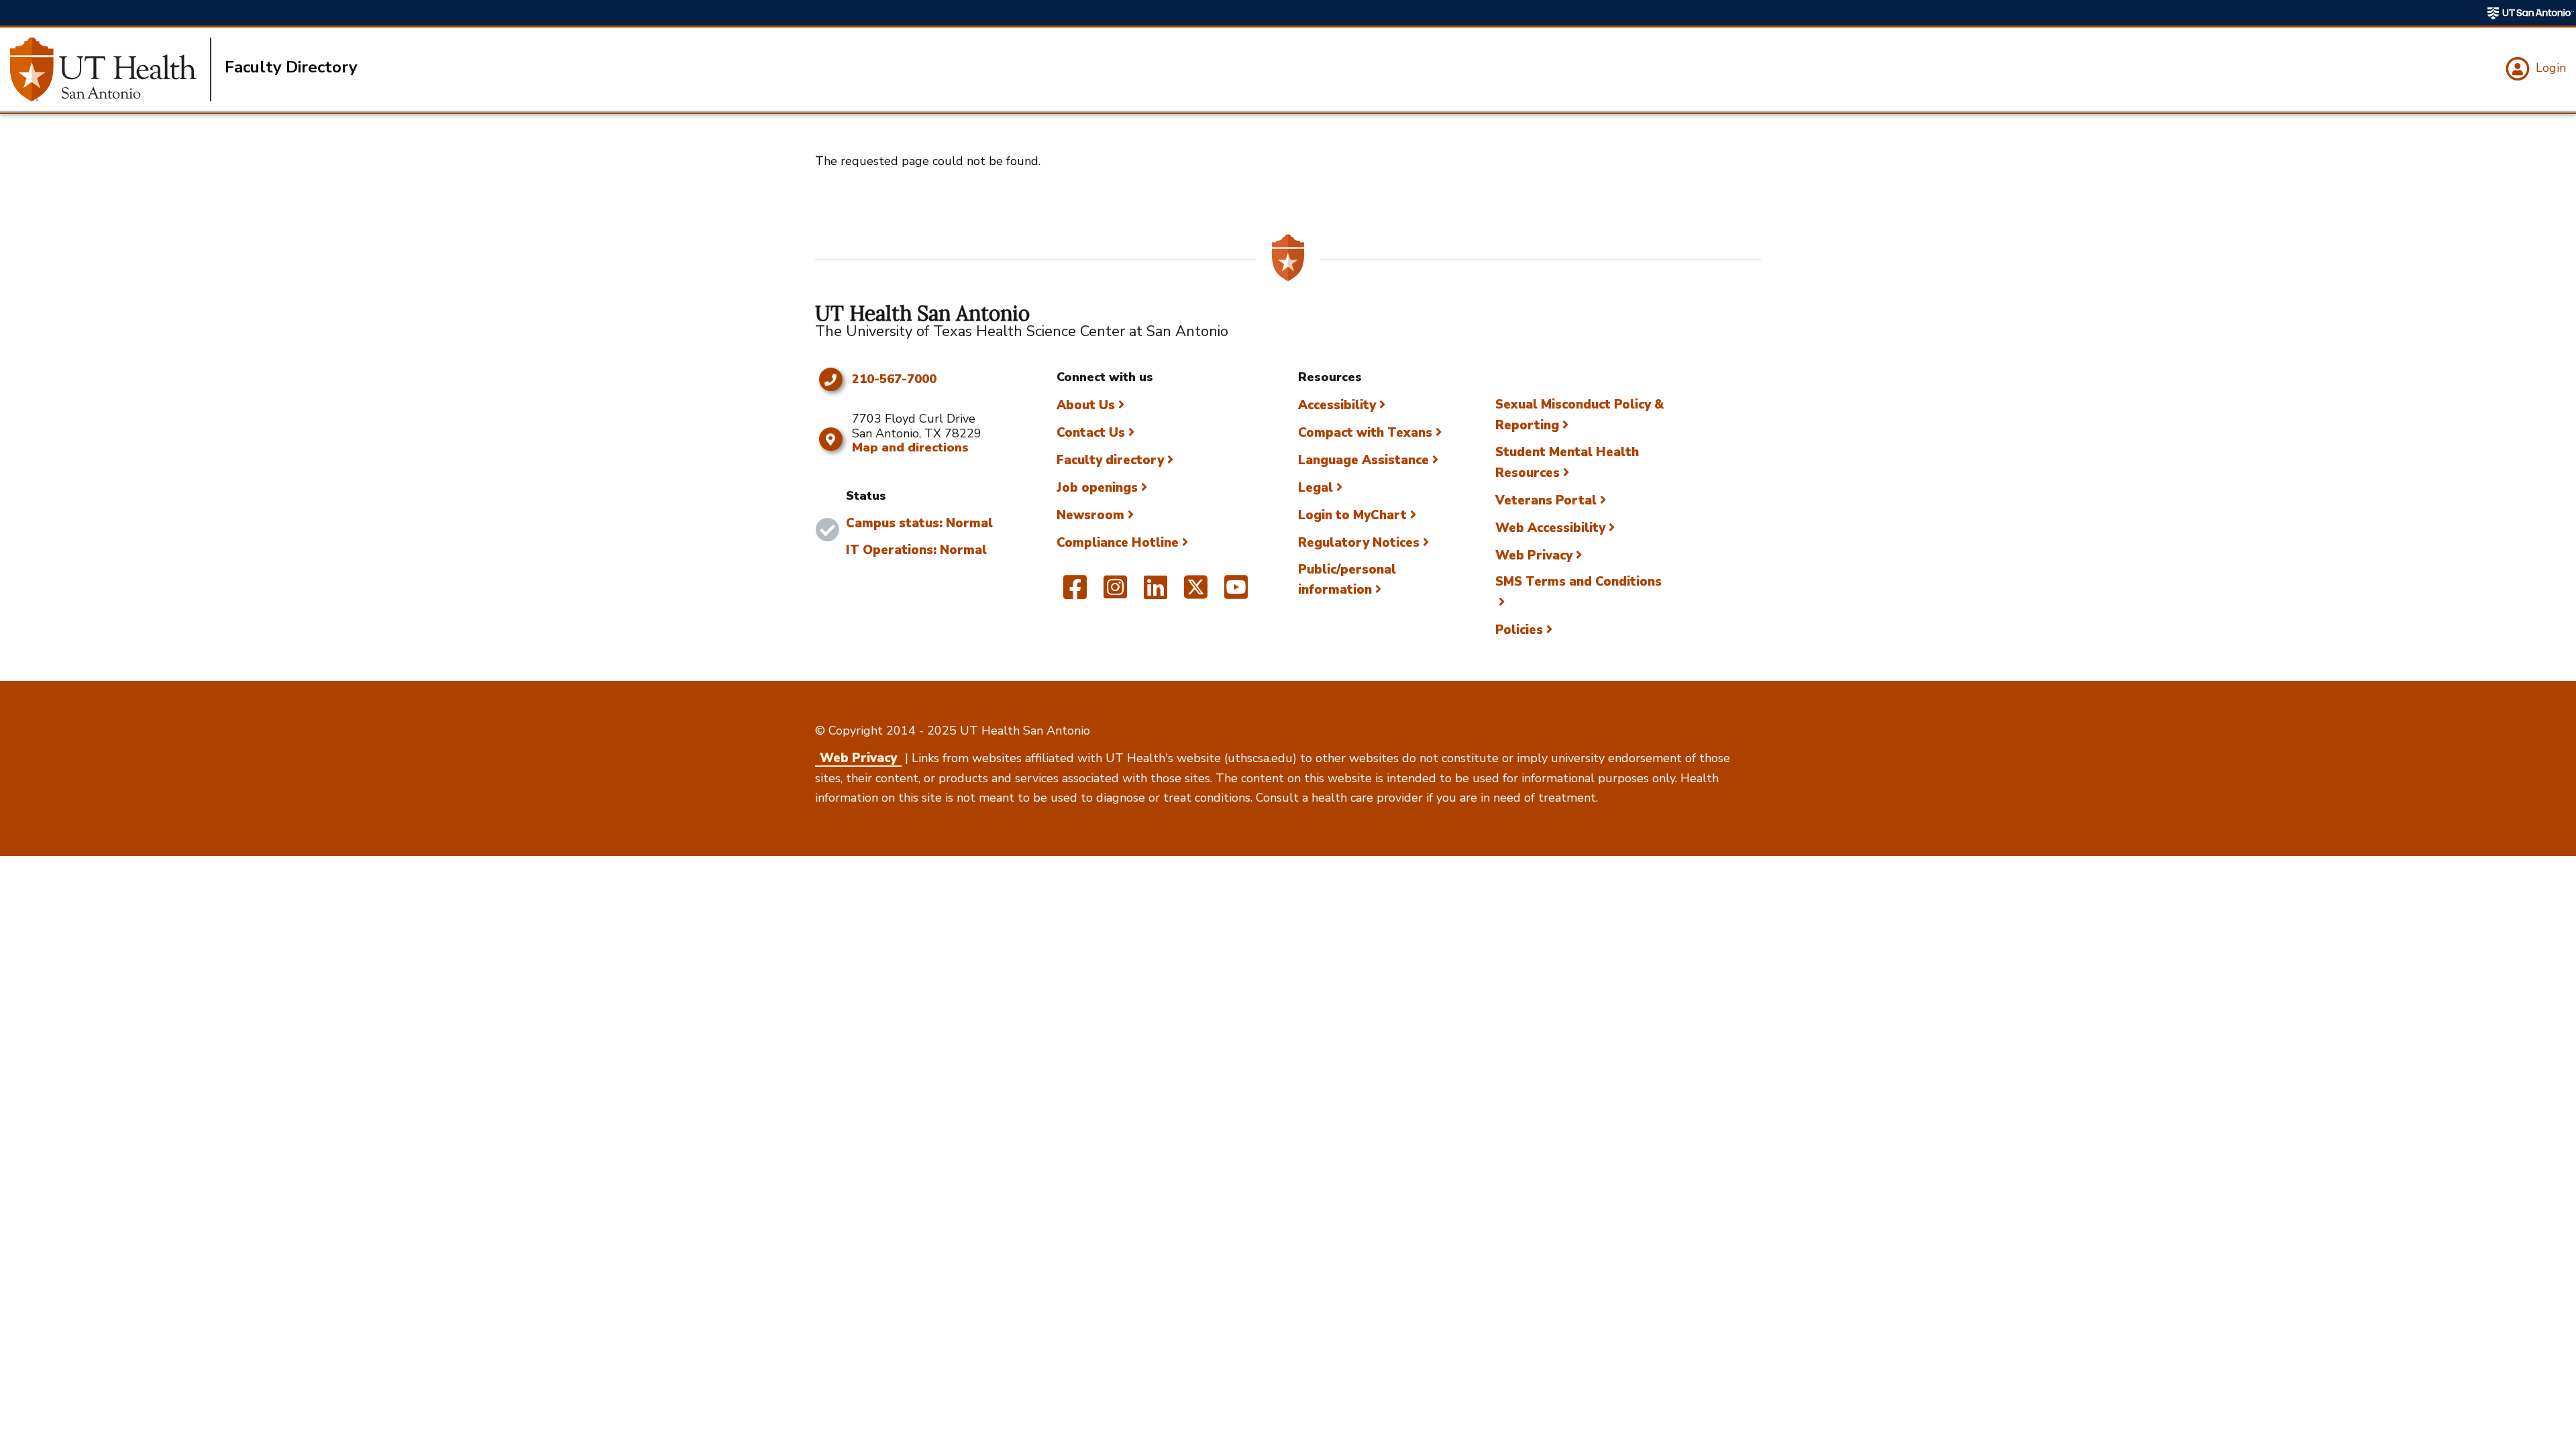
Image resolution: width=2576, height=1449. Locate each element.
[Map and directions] (830, 439)
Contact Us (1091, 433)
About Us (1086, 405)
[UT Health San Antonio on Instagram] (1115, 593)
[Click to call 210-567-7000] (830, 380)
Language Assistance (1363, 460)
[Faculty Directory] (111, 69)
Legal (1316, 488)
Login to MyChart (1352, 515)
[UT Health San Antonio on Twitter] (1196, 593)
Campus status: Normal (919, 523)
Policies (1519, 630)
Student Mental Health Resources (1567, 463)
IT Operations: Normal (916, 550)
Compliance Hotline (1118, 543)
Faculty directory (1110, 460)
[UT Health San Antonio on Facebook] (1075, 593)
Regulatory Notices (1359, 543)
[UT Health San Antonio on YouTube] (1236, 593)
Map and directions (910, 447)
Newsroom (1090, 515)
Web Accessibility (1550, 528)
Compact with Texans (1365, 433)
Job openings (1097, 488)
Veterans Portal (1546, 500)
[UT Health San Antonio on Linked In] (1156, 593)
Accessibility (1337, 405)
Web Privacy (1534, 555)
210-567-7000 (894, 380)
